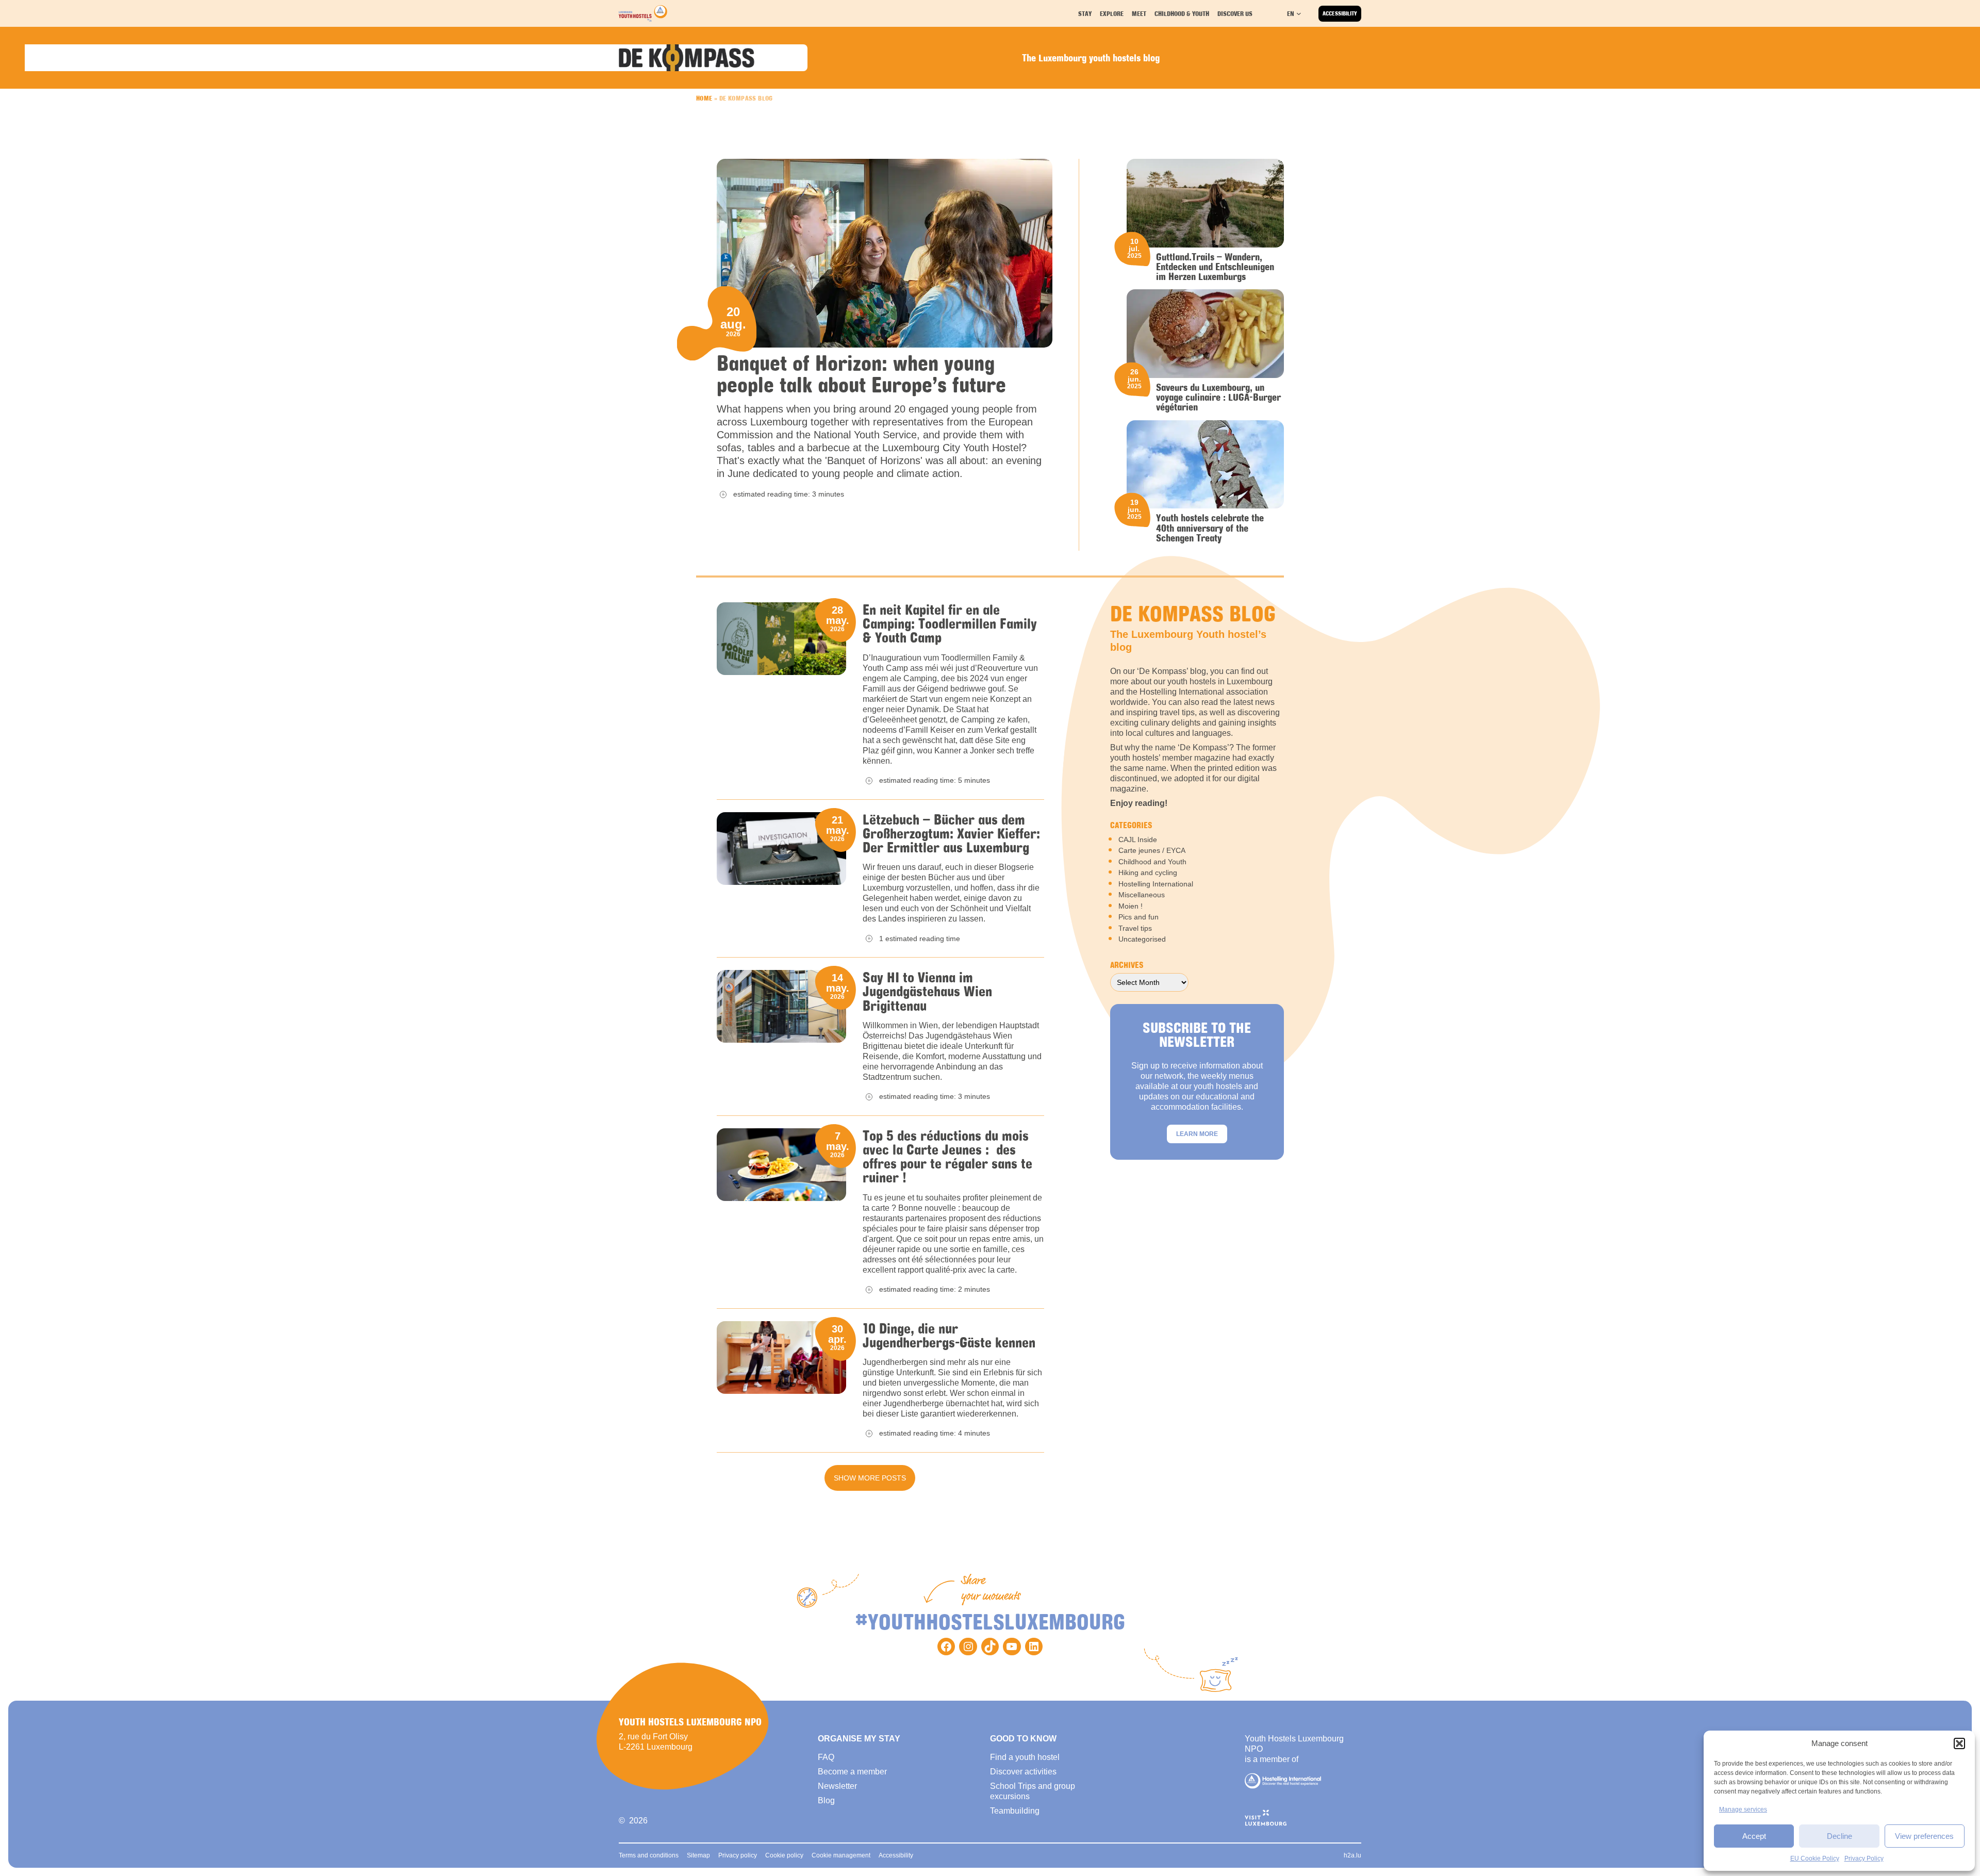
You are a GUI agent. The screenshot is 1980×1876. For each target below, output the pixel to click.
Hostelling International (1156, 884)
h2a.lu (1352, 1855)
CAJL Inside (1138, 840)
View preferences (1924, 1836)
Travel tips (1135, 928)
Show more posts (870, 1478)
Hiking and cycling (1148, 873)
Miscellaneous (1142, 895)
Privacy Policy (1864, 1858)
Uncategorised (1142, 939)
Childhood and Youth (1152, 862)
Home (704, 98)
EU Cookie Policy (1815, 1858)
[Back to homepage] (643, 13)
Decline (1839, 1836)
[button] (1959, 1743)
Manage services (1743, 1809)
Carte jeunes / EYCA (1152, 850)
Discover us (1235, 13)
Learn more (1197, 1134)
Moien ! (1131, 906)
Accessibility (1340, 13)
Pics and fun (1138, 917)
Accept (1754, 1836)
